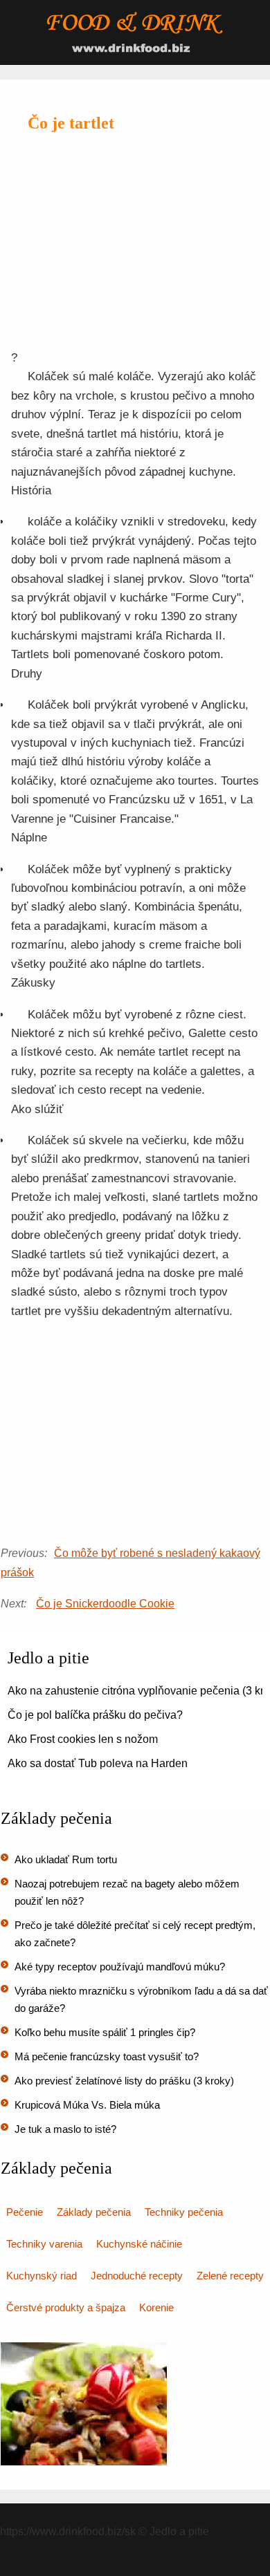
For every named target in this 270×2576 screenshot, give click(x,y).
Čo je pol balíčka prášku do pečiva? (95, 1715)
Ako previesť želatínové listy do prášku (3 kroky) (124, 2081)
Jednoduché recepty (137, 2276)
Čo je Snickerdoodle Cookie (105, 1604)
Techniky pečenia (184, 2212)
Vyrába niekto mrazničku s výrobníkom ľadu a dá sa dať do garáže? (141, 1999)
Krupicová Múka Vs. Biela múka (87, 2105)
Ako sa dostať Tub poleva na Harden (98, 1763)
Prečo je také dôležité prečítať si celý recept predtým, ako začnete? (135, 1934)
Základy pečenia (94, 2212)
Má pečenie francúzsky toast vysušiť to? (107, 2056)
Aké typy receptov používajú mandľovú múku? (120, 1967)
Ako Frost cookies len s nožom (83, 1739)
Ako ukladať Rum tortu (66, 1859)
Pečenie (25, 2212)
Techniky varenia (44, 2244)
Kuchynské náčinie (139, 2244)
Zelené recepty (230, 2276)
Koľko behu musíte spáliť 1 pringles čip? (105, 2032)
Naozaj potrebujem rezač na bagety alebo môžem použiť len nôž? (127, 1892)
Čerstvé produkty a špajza (66, 2307)
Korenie (156, 2307)
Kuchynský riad (42, 2276)
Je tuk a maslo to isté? (65, 2129)
